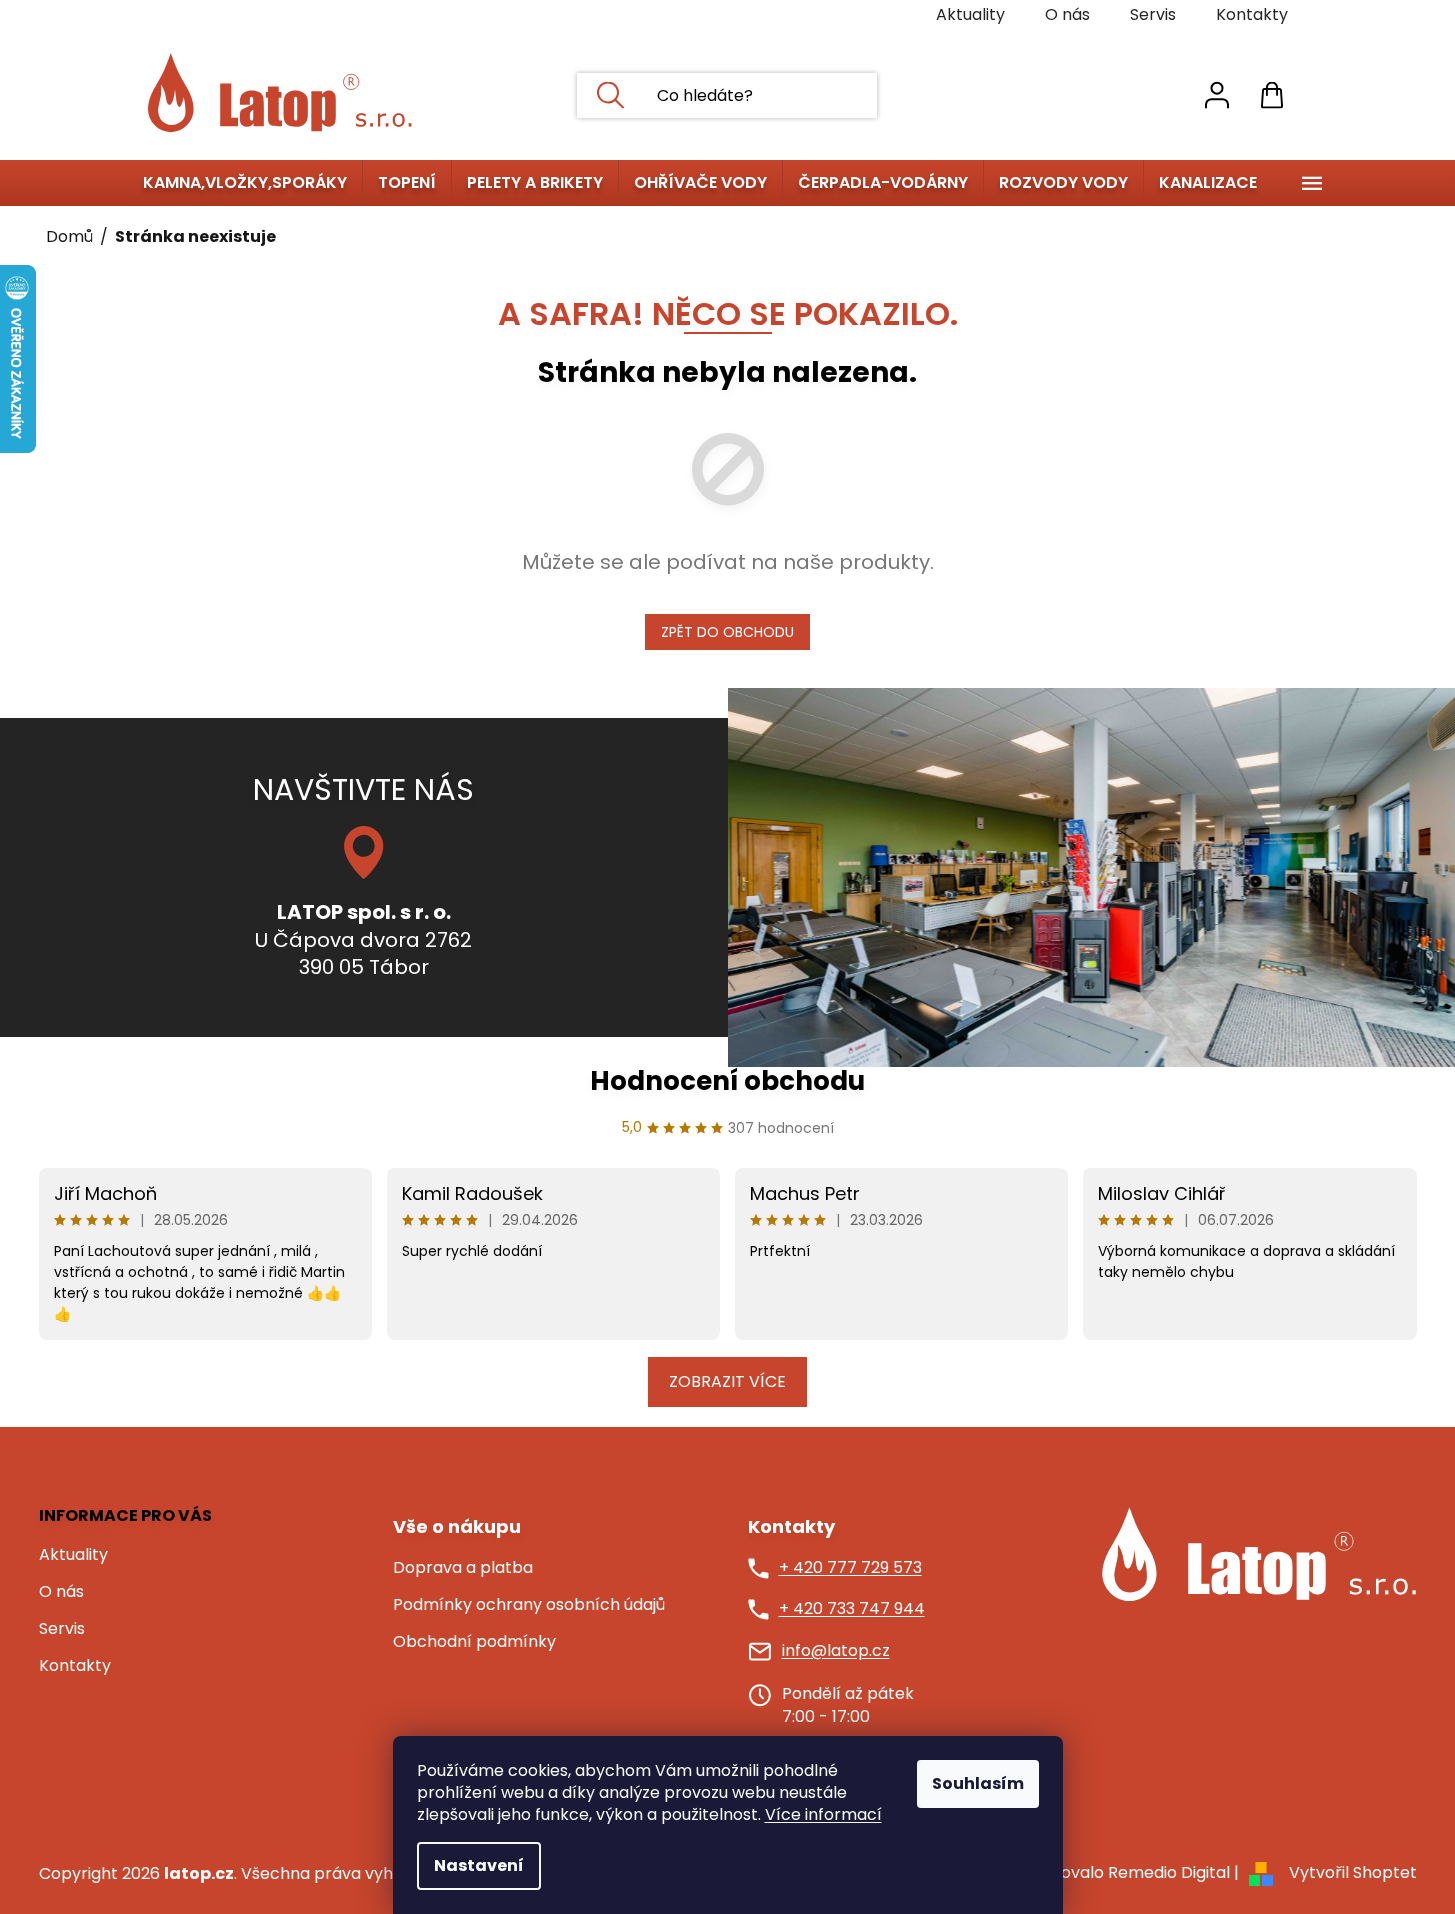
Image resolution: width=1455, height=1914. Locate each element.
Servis (1153, 14)
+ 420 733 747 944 (852, 1609)
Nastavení (479, 1865)
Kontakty (1252, 14)
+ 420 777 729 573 (850, 1568)
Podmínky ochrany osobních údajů (529, 1605)
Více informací (823, 1814)
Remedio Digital (1169, 1872)
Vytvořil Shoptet (1353, 1872)
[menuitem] (245, 183)
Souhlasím (978, 1783)
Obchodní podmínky (474, 1642)
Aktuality (970, 14)
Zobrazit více (727, 1381)
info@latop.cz (836, 1651)
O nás (1067, 14)
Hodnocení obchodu (727, 1081)
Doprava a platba (463, 1568)
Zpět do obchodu (727, 632)
